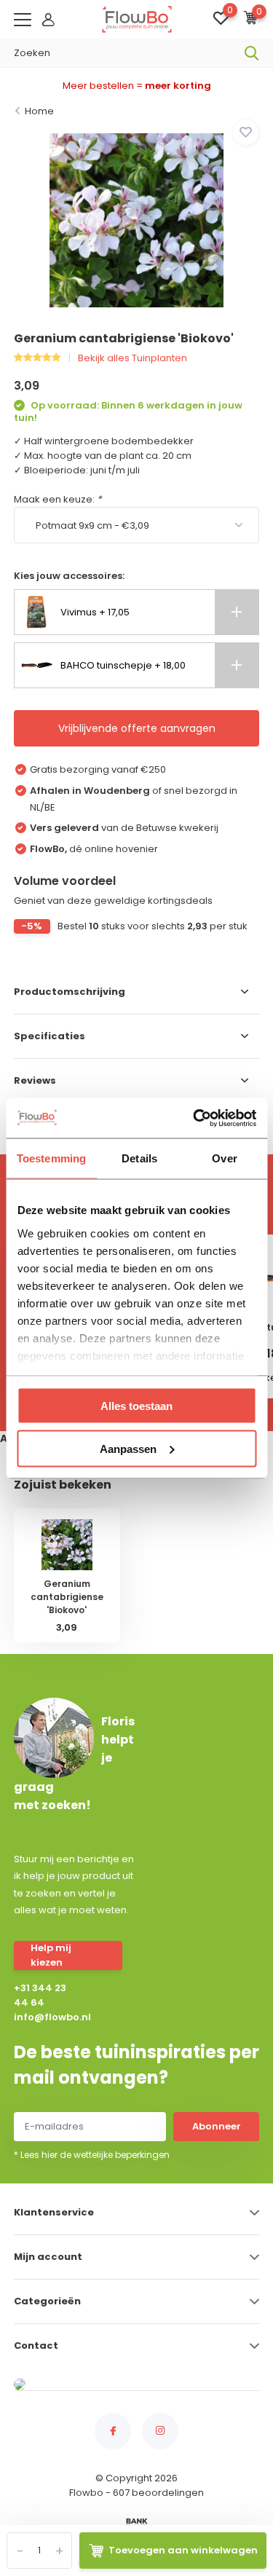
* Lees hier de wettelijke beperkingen (92, 2155)
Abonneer (217, 2126)
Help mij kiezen (51, 1955)
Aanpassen (128, 1448)
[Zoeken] (252, 53)
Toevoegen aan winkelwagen (183, 2550)
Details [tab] (139, 1158)
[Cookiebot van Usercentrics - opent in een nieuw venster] (194, 1118)
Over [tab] (224, 1158)
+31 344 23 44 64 (40, 1995)
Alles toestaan (136, 1406)
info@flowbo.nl (44, 2017)
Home (39, 111)
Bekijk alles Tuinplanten (132, 358)
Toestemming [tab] (51, 1158)
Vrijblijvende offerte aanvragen (137, 728)
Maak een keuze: (58, 499)
